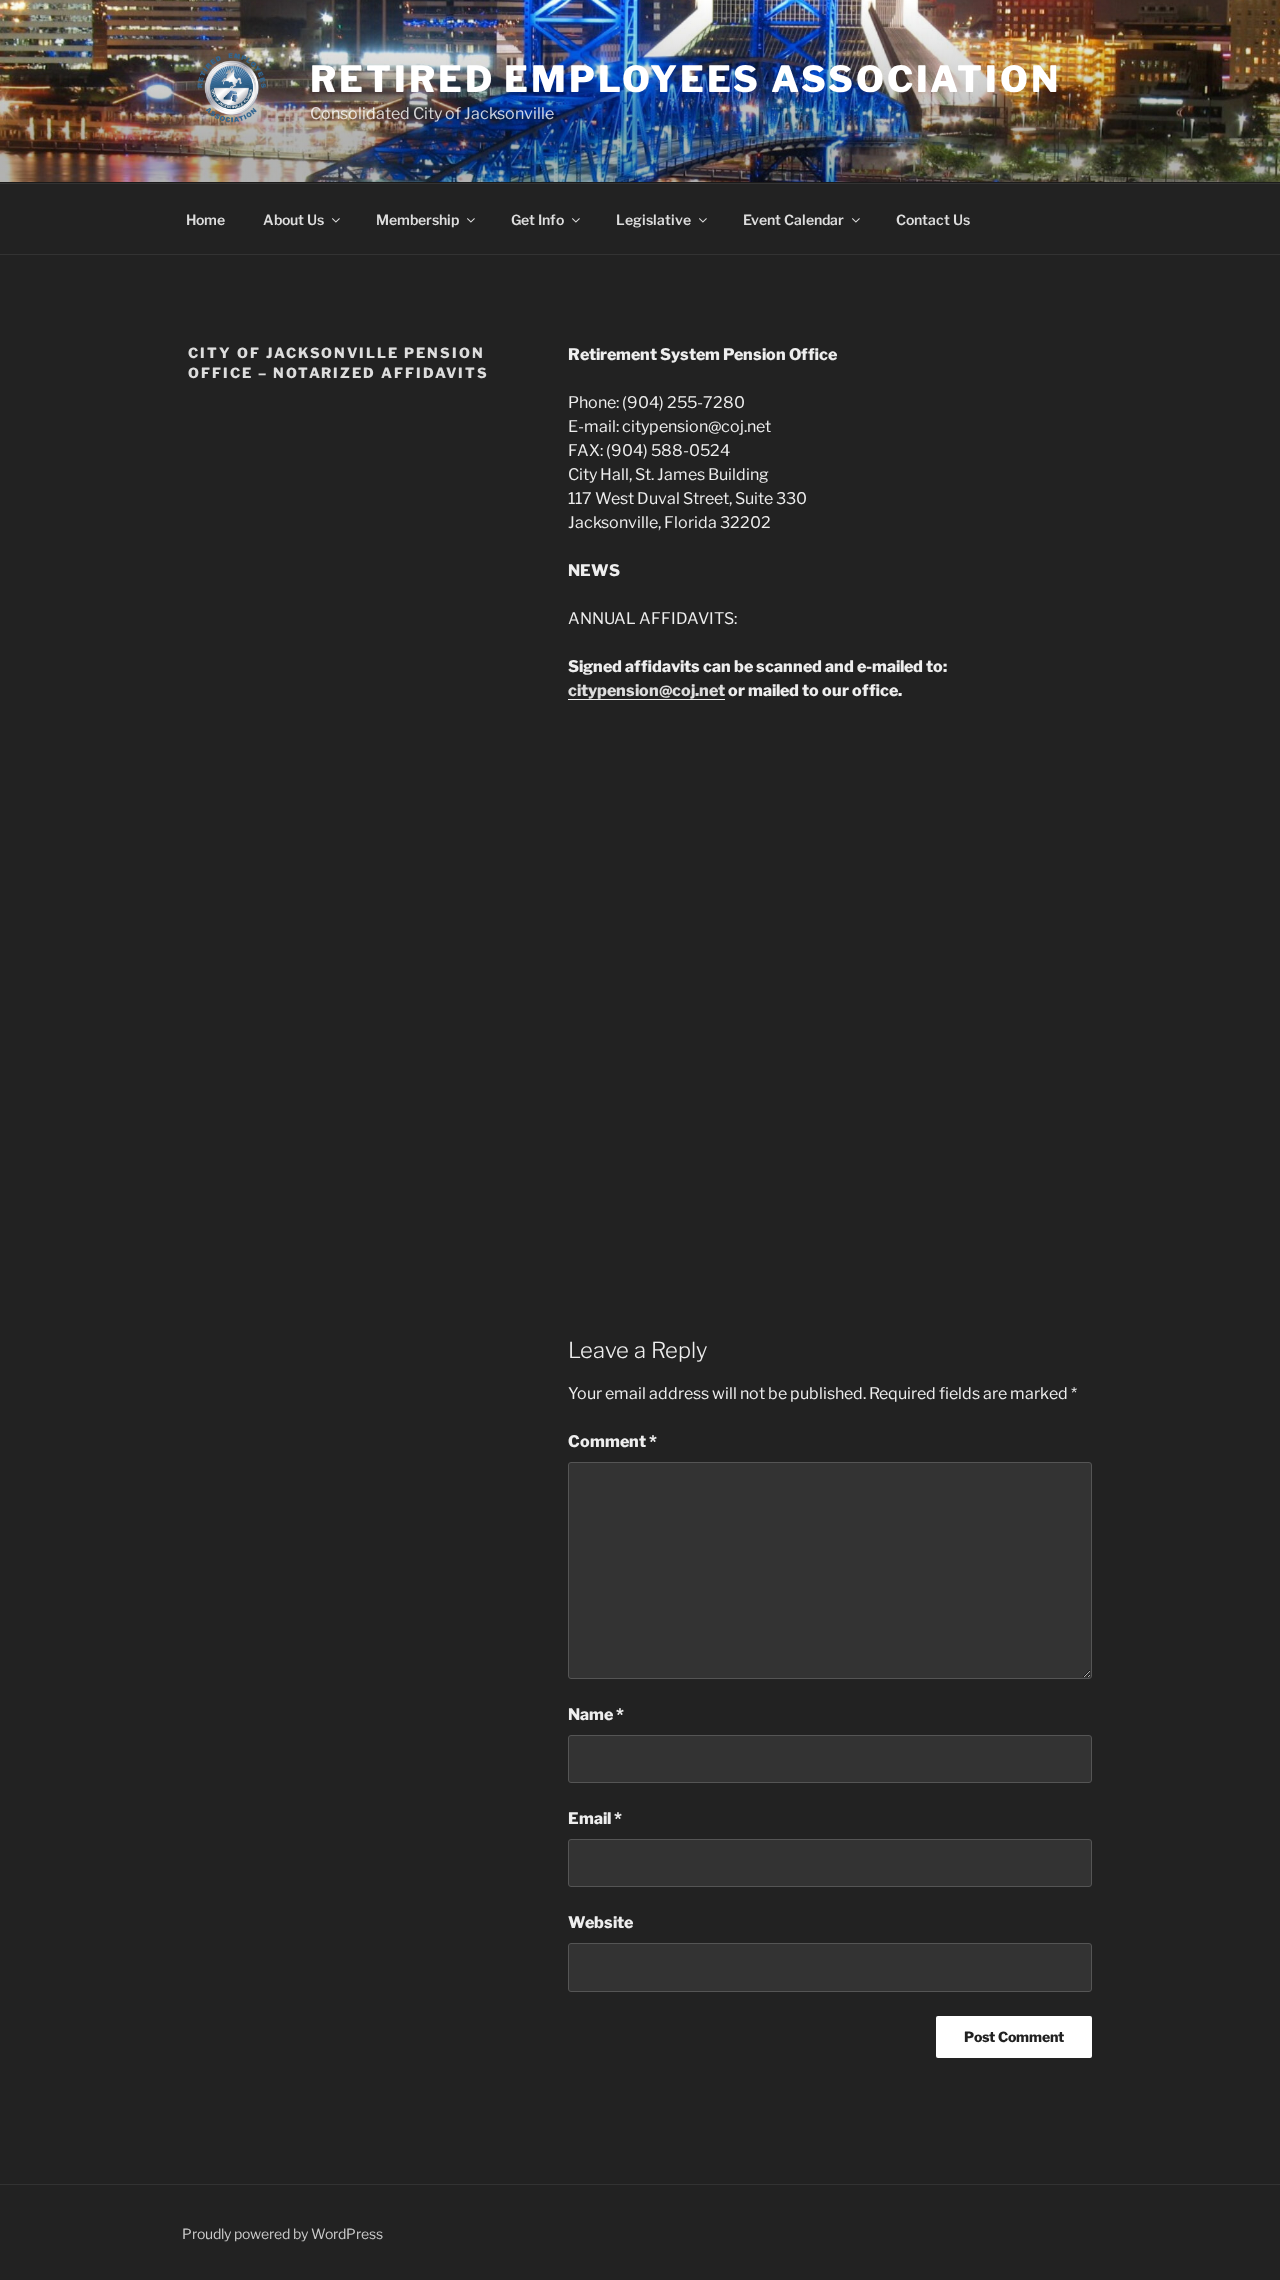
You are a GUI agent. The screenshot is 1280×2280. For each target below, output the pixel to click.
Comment (612, 1441)
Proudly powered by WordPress (282, 2233)
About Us (293, 219)
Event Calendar (793, 219)
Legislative (653, 219)
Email (595, 1818)
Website (600, 1922)
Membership (417, 219)
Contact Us (933, 219)
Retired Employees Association (685, 79)
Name (596, 1714)
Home (205, 219)
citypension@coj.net (646, 690)
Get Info (537, 219)
